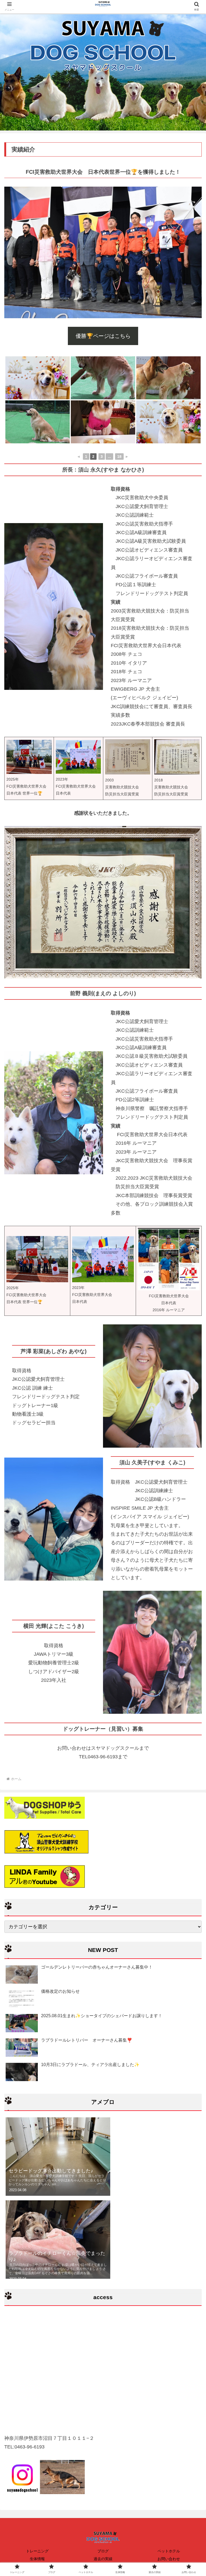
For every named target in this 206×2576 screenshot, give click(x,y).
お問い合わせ (169, 2559)
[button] (190, 1440)
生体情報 (37, 2559)
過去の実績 (103, 2559)
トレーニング (37, 2551)
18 (119, 456)
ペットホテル (169, 2551)
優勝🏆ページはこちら (103, 336)
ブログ (103, 2551)
